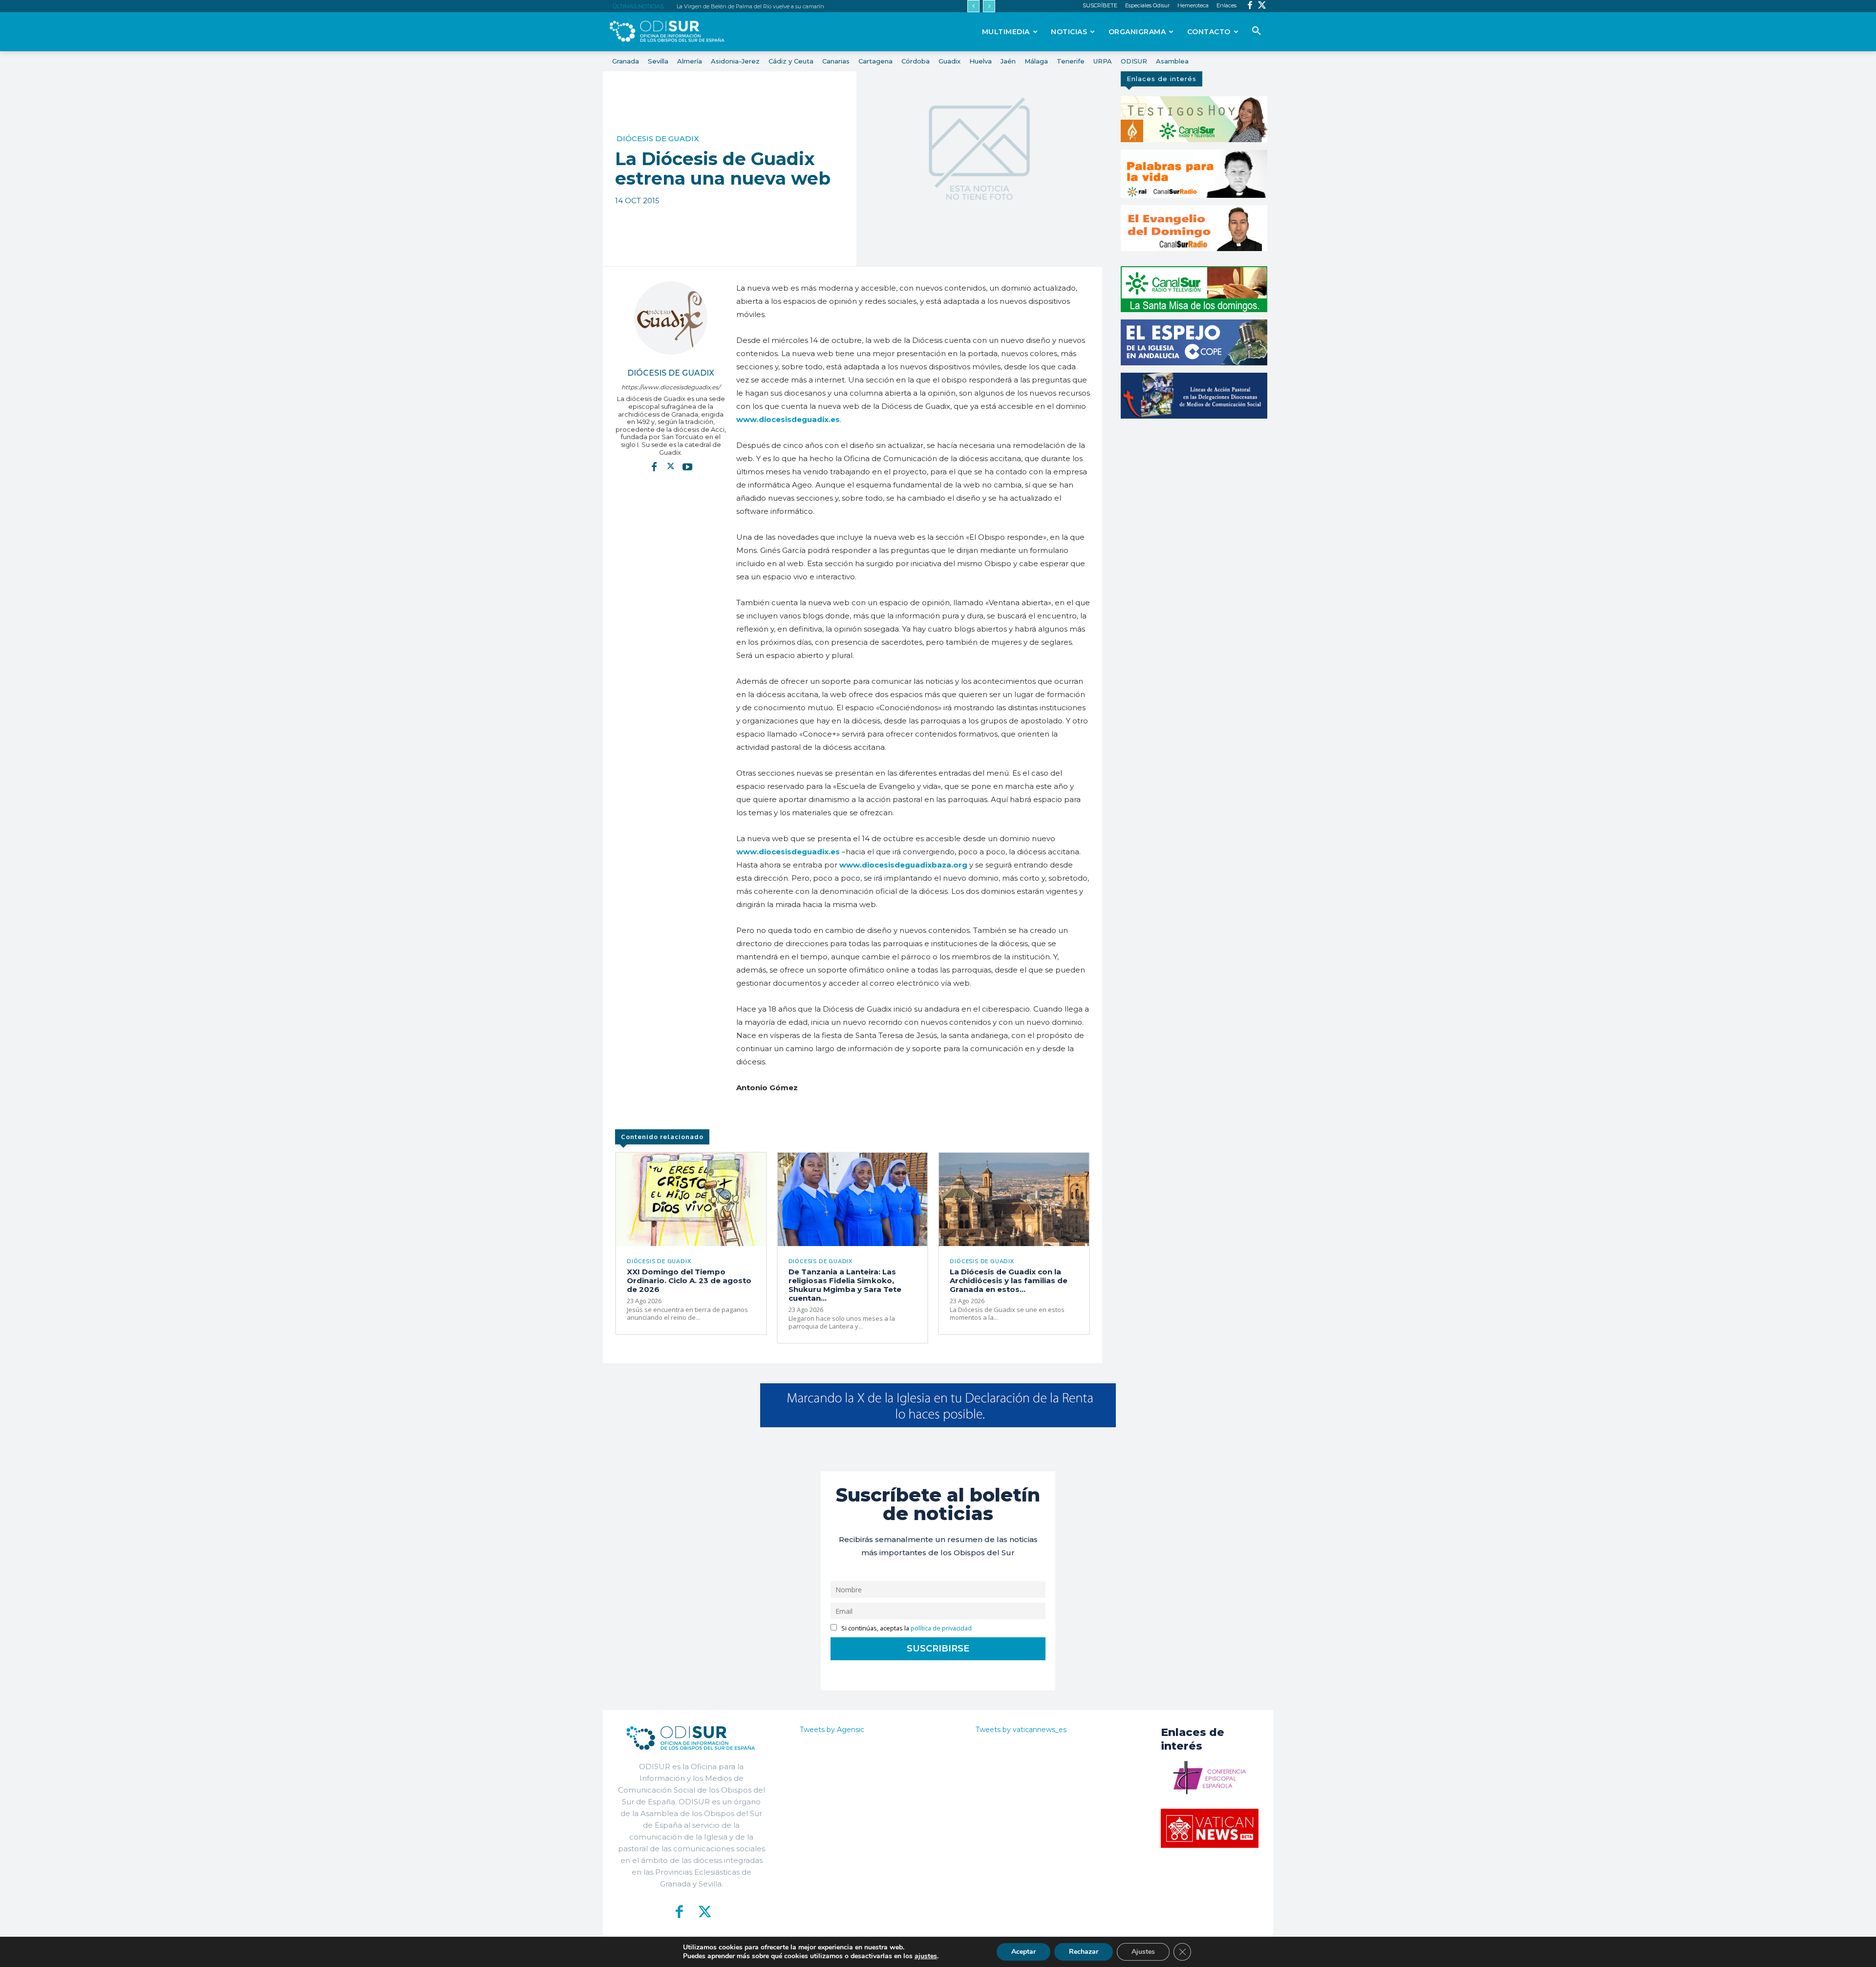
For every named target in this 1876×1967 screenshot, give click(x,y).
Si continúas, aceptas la (906, 1628)
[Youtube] (687, 466)
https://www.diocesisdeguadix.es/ (671, 387)
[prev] (973, 6)
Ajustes (1143, 1952)
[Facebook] (1250, 6)
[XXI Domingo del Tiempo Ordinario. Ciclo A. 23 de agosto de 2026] (691, 1199)
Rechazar (1084, 1952)
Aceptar (1023, 1952)
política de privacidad (941, 1628)
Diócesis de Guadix (658, 138)
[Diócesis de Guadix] (671, 318)
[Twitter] (1262, 6)
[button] (1257, 31)
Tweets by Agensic (832, 1730)
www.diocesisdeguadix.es (789, 852)
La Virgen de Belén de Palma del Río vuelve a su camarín (750, 6)
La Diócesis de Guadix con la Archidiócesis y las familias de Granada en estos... (1009, 1280)
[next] (989, 6)
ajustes (926, 1956)
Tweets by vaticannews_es (1021, 1730)
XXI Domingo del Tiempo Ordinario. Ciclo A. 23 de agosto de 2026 (689, 1280)
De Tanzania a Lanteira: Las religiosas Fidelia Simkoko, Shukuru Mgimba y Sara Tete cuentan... (845, 1285)
